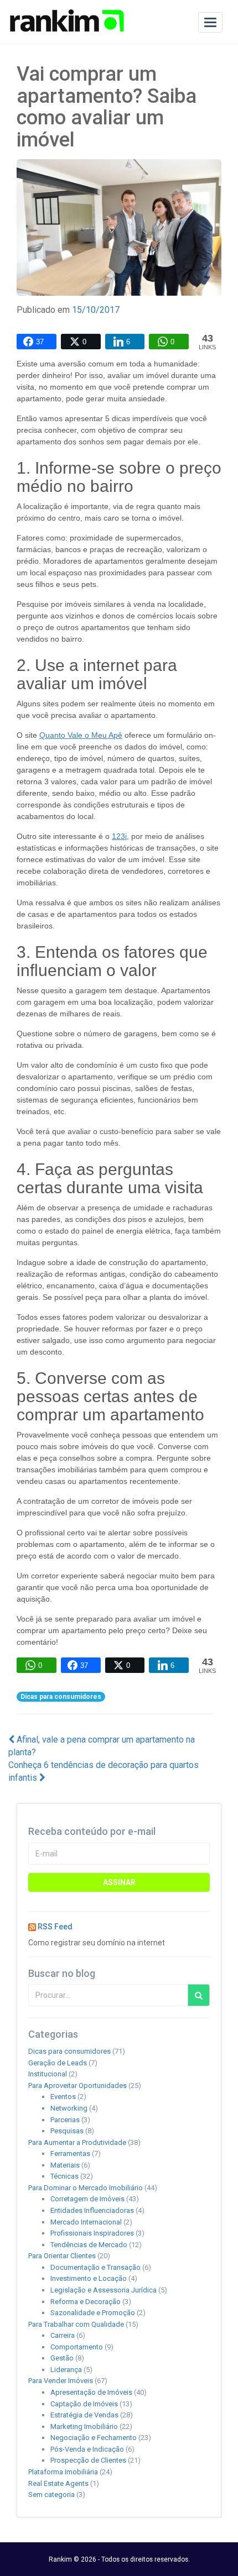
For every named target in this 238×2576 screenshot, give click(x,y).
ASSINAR (119, 1882)
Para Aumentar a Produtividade (77, 2142)
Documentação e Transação (95, 2267)
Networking (69, 2108)
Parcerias (65, 2120)
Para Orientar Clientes (62, 2256)
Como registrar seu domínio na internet (97, 1943)
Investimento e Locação (89, 2278)
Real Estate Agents (58, 2483)
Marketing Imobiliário (84, 2427)
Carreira (63, 2335)
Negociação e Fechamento (94, 2438)
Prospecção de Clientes (88, 2460)
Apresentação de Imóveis (91, 2392)
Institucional (48, 2074)
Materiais (65, 2165)
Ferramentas (70, 2153)
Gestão (62, 2358)
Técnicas (64, 2176)
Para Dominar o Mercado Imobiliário (86, 2188)
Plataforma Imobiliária (63, 2472)
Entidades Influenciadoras (92, 2210)
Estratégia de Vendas (84, 2415)
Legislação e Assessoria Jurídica (104, 2290)
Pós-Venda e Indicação (87, 2449)
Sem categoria (51, 2494)
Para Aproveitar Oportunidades (77, 2086)
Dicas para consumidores (61, 1697)
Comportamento (77, 2347)
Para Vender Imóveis (61, 2381)
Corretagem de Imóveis (87, 2199)
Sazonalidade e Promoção (93, 2313)
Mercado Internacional (86, 2222)
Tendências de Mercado (89, 2245)
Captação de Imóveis (84, 2404)
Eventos (63, 2097)
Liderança (66, 2370)
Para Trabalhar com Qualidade (76, 2324)
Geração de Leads (58, 2063)
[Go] (199, 1995)
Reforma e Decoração (86, 2302)
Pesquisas (67, 2131)
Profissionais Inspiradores (92, 2233)
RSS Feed (55, 1927)
